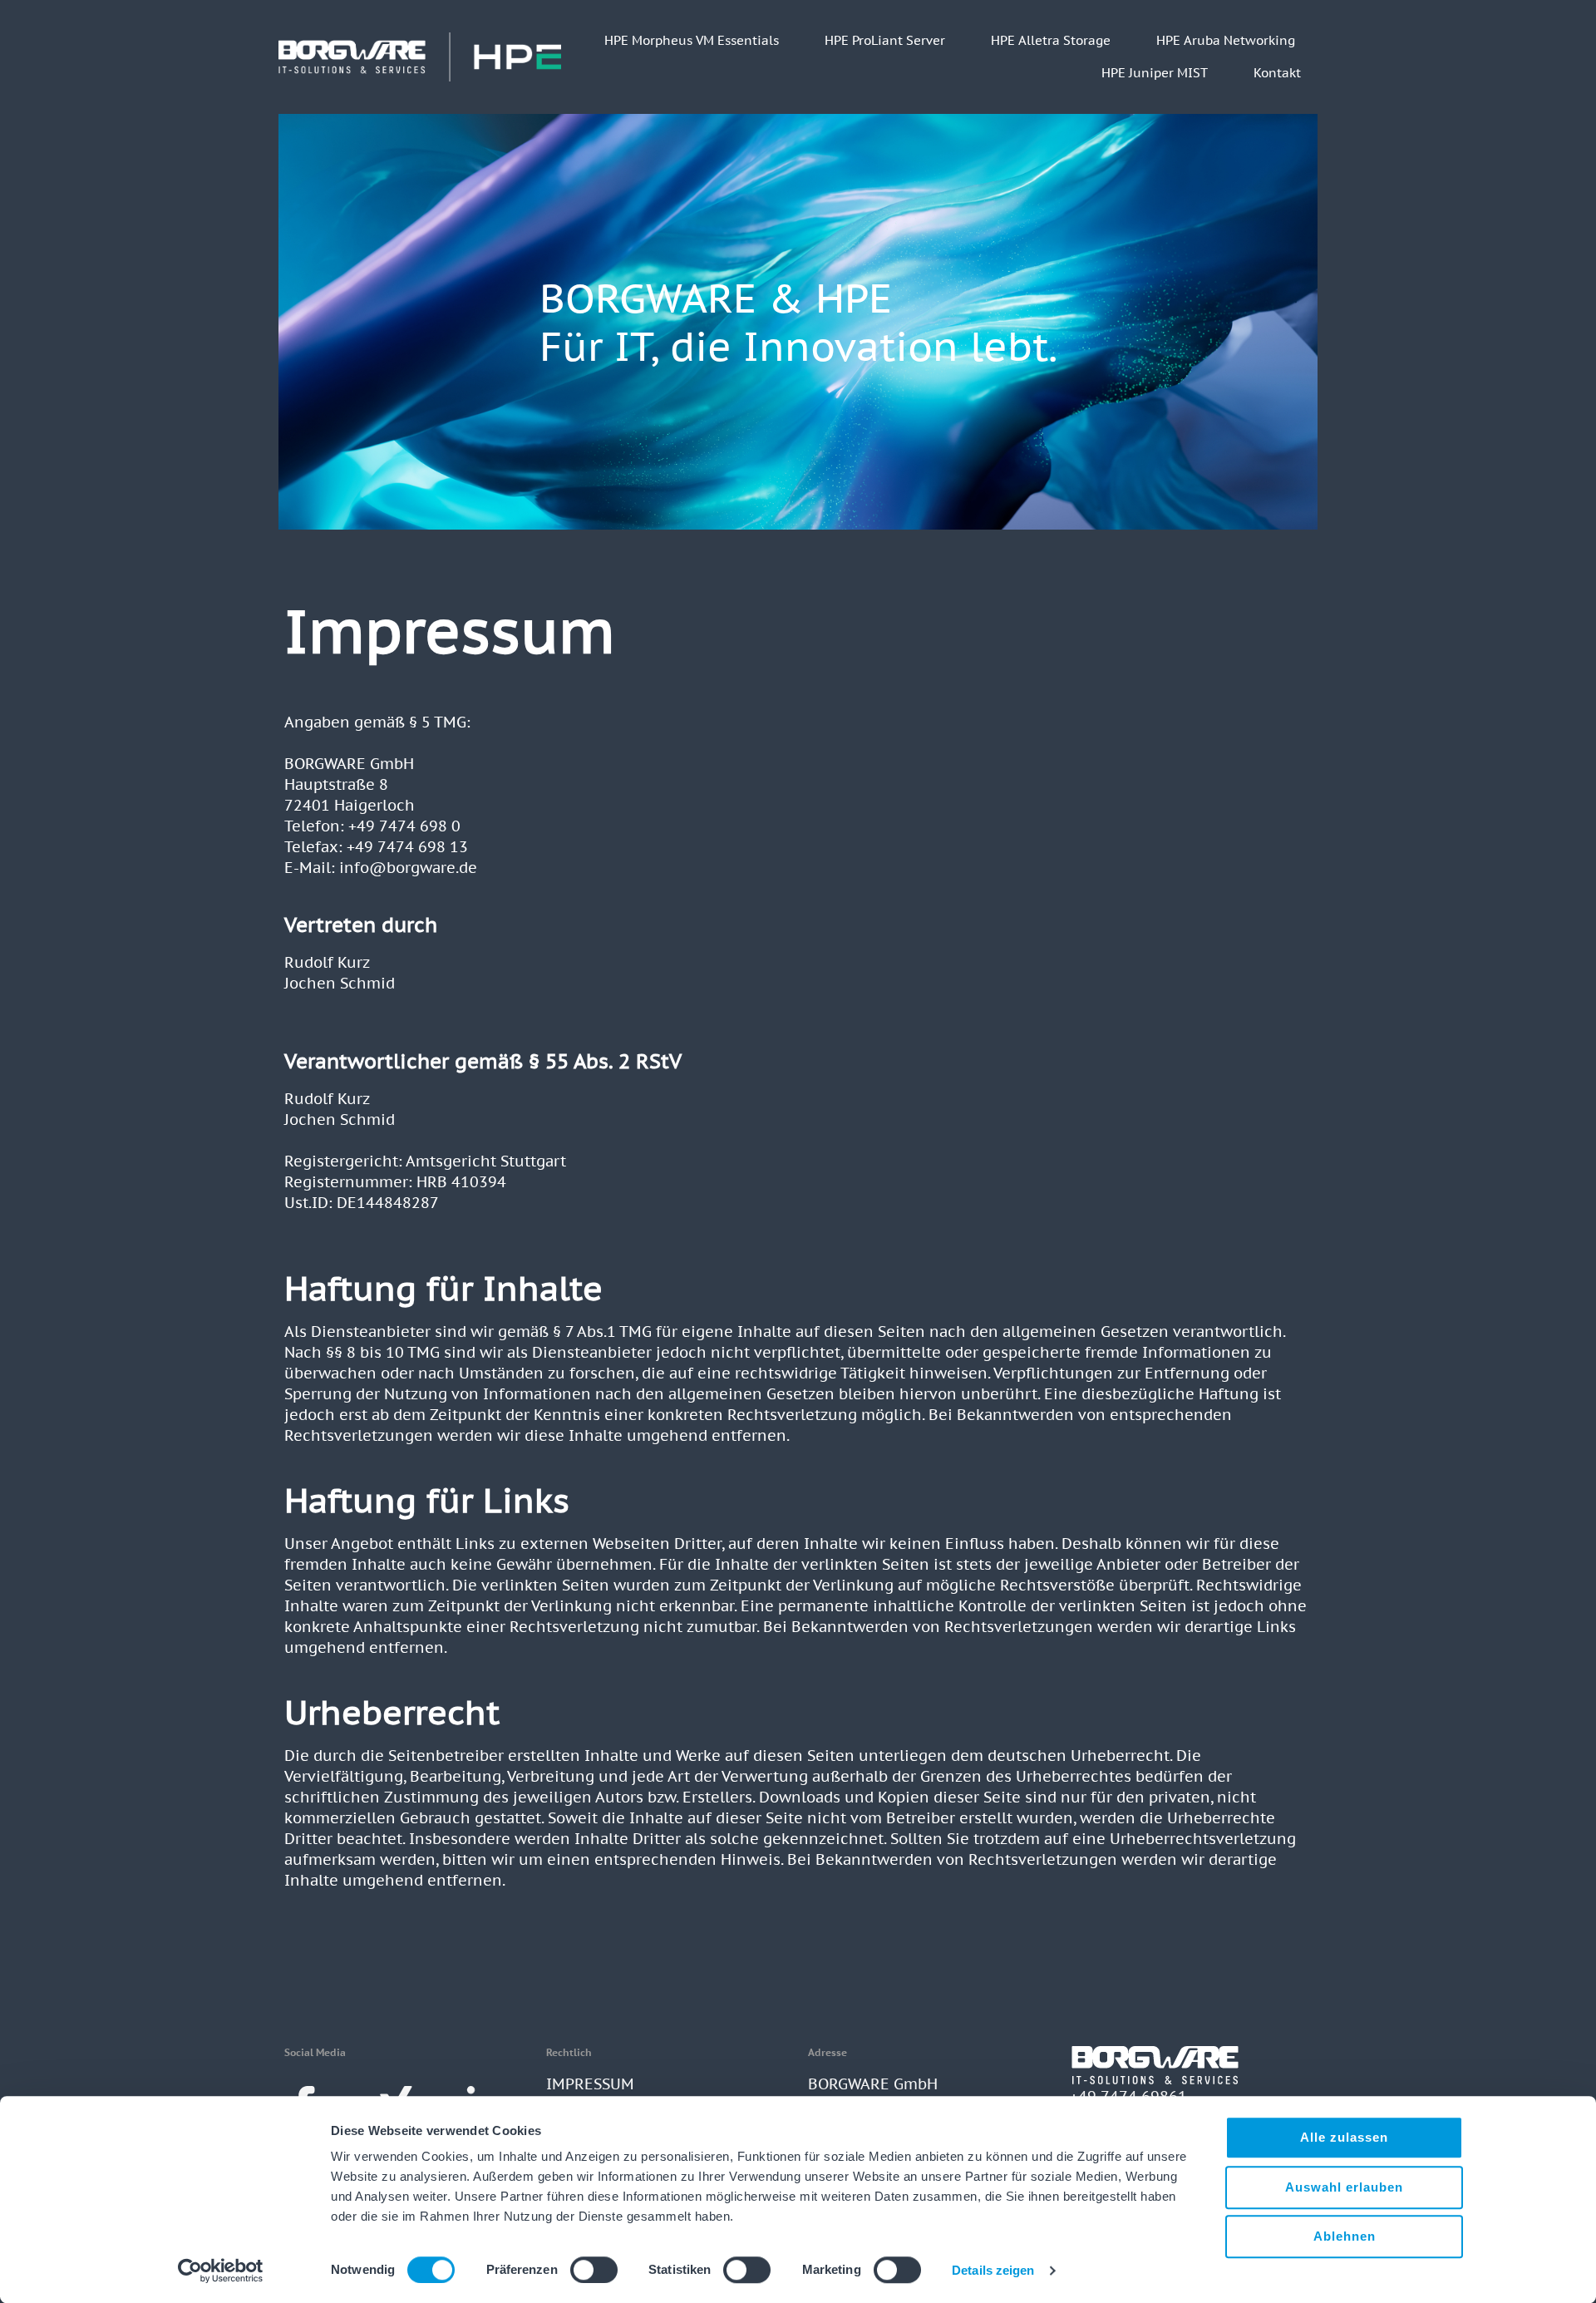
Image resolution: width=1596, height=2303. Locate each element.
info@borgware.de (408, 868)
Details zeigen (993, 2270)
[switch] (594, 2270)
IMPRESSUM (590, 2084)
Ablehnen (1345, 2236)
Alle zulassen (1344, 2137)
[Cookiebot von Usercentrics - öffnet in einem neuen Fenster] (221, 2271)
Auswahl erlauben (1344, 2187)
